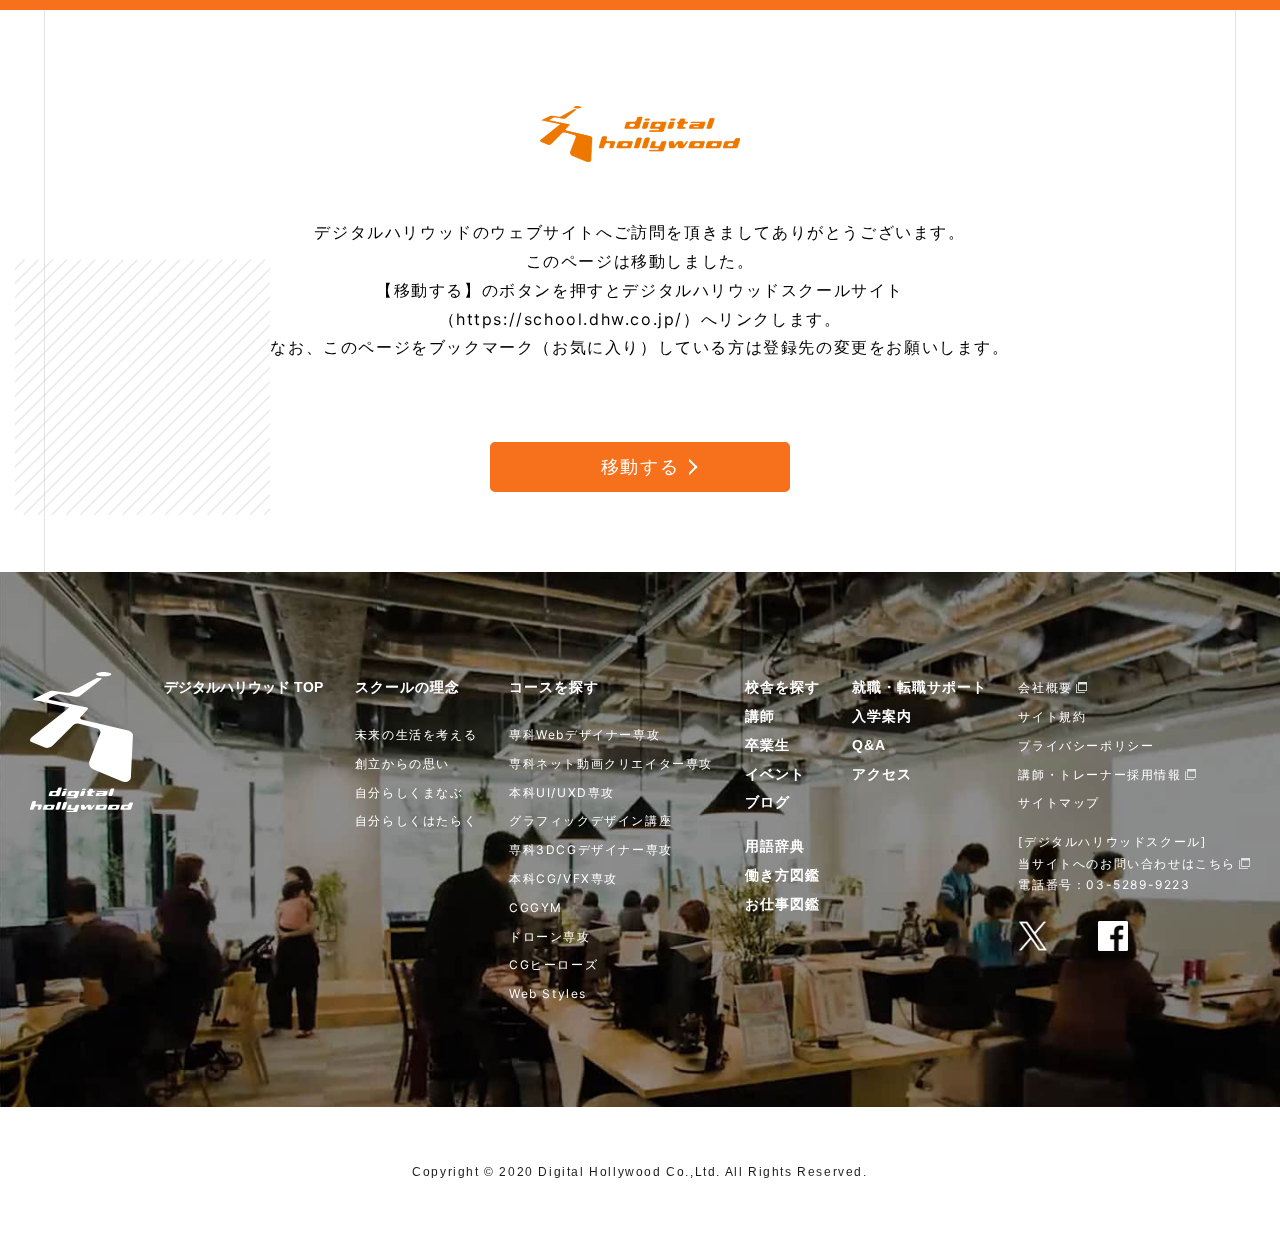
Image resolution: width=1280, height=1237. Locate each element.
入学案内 (882, 716)
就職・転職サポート (919, 687)
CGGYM (536, 907)
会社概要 (1045, 687)
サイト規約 (1052, 716)
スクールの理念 (407, 687)
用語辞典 (775, 846)
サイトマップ (1059, 802)
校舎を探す (782, 687)
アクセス (882, 774)
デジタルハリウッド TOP (243, 687)
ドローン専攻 (550, 936)
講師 (760, 716)
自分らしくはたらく (416, 820)
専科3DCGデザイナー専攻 (591, 849)
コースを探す (554, 687)
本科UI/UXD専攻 (562, 792)
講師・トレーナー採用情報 (1099, 774)
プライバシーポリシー (1086, 745)
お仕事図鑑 (782, 904)
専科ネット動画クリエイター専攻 (611, 763)
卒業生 (767, 745)
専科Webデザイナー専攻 (584, 734)
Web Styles (548, 993)
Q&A (869, 745)
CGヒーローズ (553, 964)
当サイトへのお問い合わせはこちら (1127, 863)
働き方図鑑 (782, 875)
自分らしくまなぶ (409, 792)
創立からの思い (402, 763)
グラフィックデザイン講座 (590, 820)
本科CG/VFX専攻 (563, 878)
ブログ (767, 802)
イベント (775, 774)
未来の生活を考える (416, 734)
